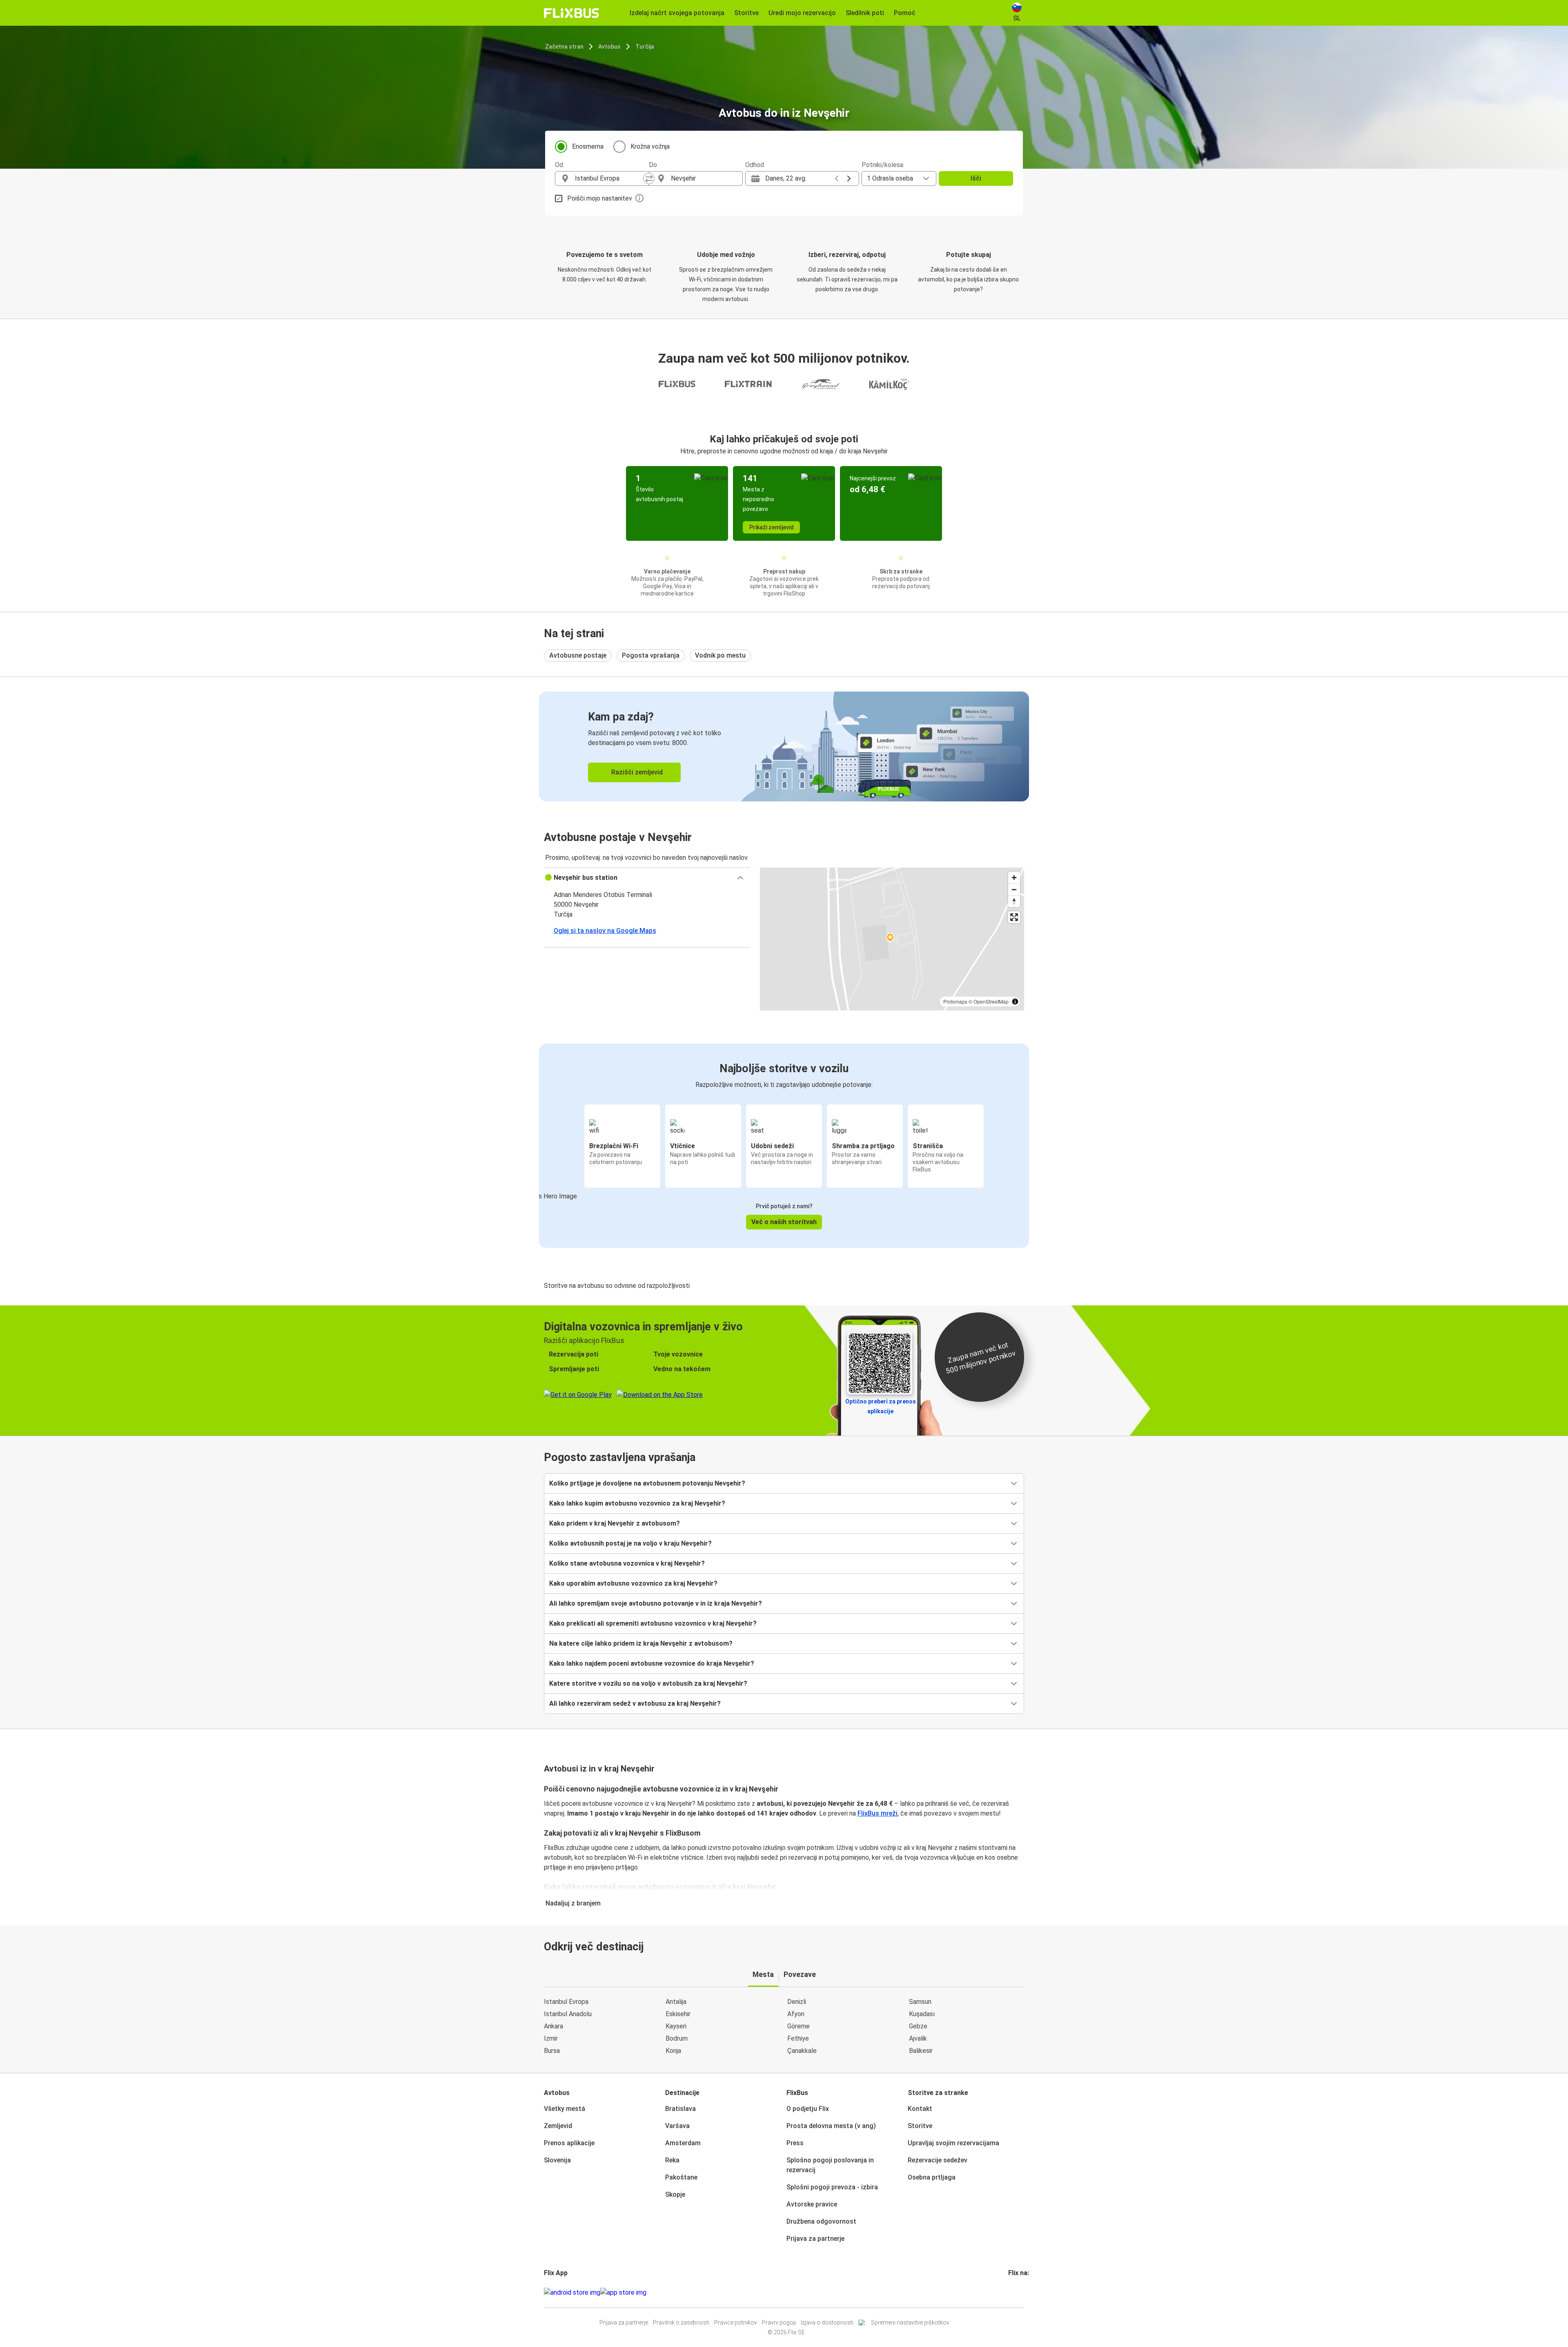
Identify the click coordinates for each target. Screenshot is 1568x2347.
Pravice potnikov (736, 2322)
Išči (976, 178)
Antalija (676, 2002)
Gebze (918, 2026)
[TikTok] (1022, 2292)
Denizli (797, 2002)
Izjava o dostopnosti (827, 2322)
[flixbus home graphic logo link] (571, 13)
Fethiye (798, 2038)
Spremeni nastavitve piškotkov (910, 2322)
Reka (672, 2160)
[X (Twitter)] (1019, 2292)
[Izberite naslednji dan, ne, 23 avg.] (849, 178)
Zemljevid (558, 2126)
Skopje (675, 2194)
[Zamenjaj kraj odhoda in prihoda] (649, 178)
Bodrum (677, 2038)
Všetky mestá (565, 2109)
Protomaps (955, 1001)
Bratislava (680, 2109)
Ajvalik (918, 2038)
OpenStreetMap (991, 1001)
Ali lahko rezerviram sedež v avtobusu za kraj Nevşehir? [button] (635, 1703)
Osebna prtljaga (932, 2177)
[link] (784, 746)
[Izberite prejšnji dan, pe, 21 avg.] (837, 178)
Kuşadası (922, 2014)
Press (795, 2143)
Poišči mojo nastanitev (600, 198)
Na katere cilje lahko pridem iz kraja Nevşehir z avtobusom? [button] (641, 1643)
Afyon (796, 2014)
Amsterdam (683, 2143)
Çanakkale (802, 2051)
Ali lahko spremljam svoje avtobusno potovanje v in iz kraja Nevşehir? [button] (656, 1603)
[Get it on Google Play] (572, 2293)
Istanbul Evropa (566, 2002)
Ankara (553, 2026)
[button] (647, 878)
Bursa (552, 2051)
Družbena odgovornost (821, 2221)
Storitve (920, 2126)
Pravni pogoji (779, 2322)
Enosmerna (588, 146)
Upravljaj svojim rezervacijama (953, 2143)
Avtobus (609, 47)
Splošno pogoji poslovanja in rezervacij (830, 2165)
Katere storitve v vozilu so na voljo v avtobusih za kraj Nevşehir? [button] (648, 1683)
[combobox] (609, 178)
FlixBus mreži (878, 1813)
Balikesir (921, 2051)
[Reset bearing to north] (1014, 901)
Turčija (645, 47)
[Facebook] (1009, 2292)
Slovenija (557, 2160)
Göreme (798, 2026)
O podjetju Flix (808, 2109)
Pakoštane (681, 2177)
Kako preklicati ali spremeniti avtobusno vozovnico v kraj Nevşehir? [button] (653, 1623)
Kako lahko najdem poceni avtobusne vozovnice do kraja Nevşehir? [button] (652, 1663)
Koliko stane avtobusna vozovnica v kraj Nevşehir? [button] (627, 1563)
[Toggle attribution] (1015, 1002)
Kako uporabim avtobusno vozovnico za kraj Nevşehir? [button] (633, 1583)
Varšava (677, 2126)
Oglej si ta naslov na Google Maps (605, 931)
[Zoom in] (1014, 878)
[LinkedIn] (1017, 2292)
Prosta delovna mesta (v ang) (831, 2126)
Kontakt (920, 2109)
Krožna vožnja (650, 146)
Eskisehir (678, 2014)
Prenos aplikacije (569, 2143)
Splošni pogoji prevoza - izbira (832, 2187)
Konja (673, 2051)
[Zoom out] (1014, 889)
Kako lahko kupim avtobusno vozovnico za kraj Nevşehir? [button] (637, 1503)
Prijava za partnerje (815, 2239)
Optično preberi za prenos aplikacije (881, 1406)
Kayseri (676, 2026)
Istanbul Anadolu (568, 2014)
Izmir (551, 2038)
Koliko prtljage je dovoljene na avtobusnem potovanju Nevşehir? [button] (647, 1483)
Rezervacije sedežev (938, 2160)
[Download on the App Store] (623, 2293)
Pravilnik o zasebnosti (681, 2322)
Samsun (920, 2002)
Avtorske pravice (812, 2204)
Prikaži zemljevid (772, 527)
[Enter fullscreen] (1014, 917)
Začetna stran (564, 47)
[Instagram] (1012, 2292)
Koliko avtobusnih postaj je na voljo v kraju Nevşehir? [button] (630, 1543)
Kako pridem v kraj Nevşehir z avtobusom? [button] (615, 1523)
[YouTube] (1014, 2292)
